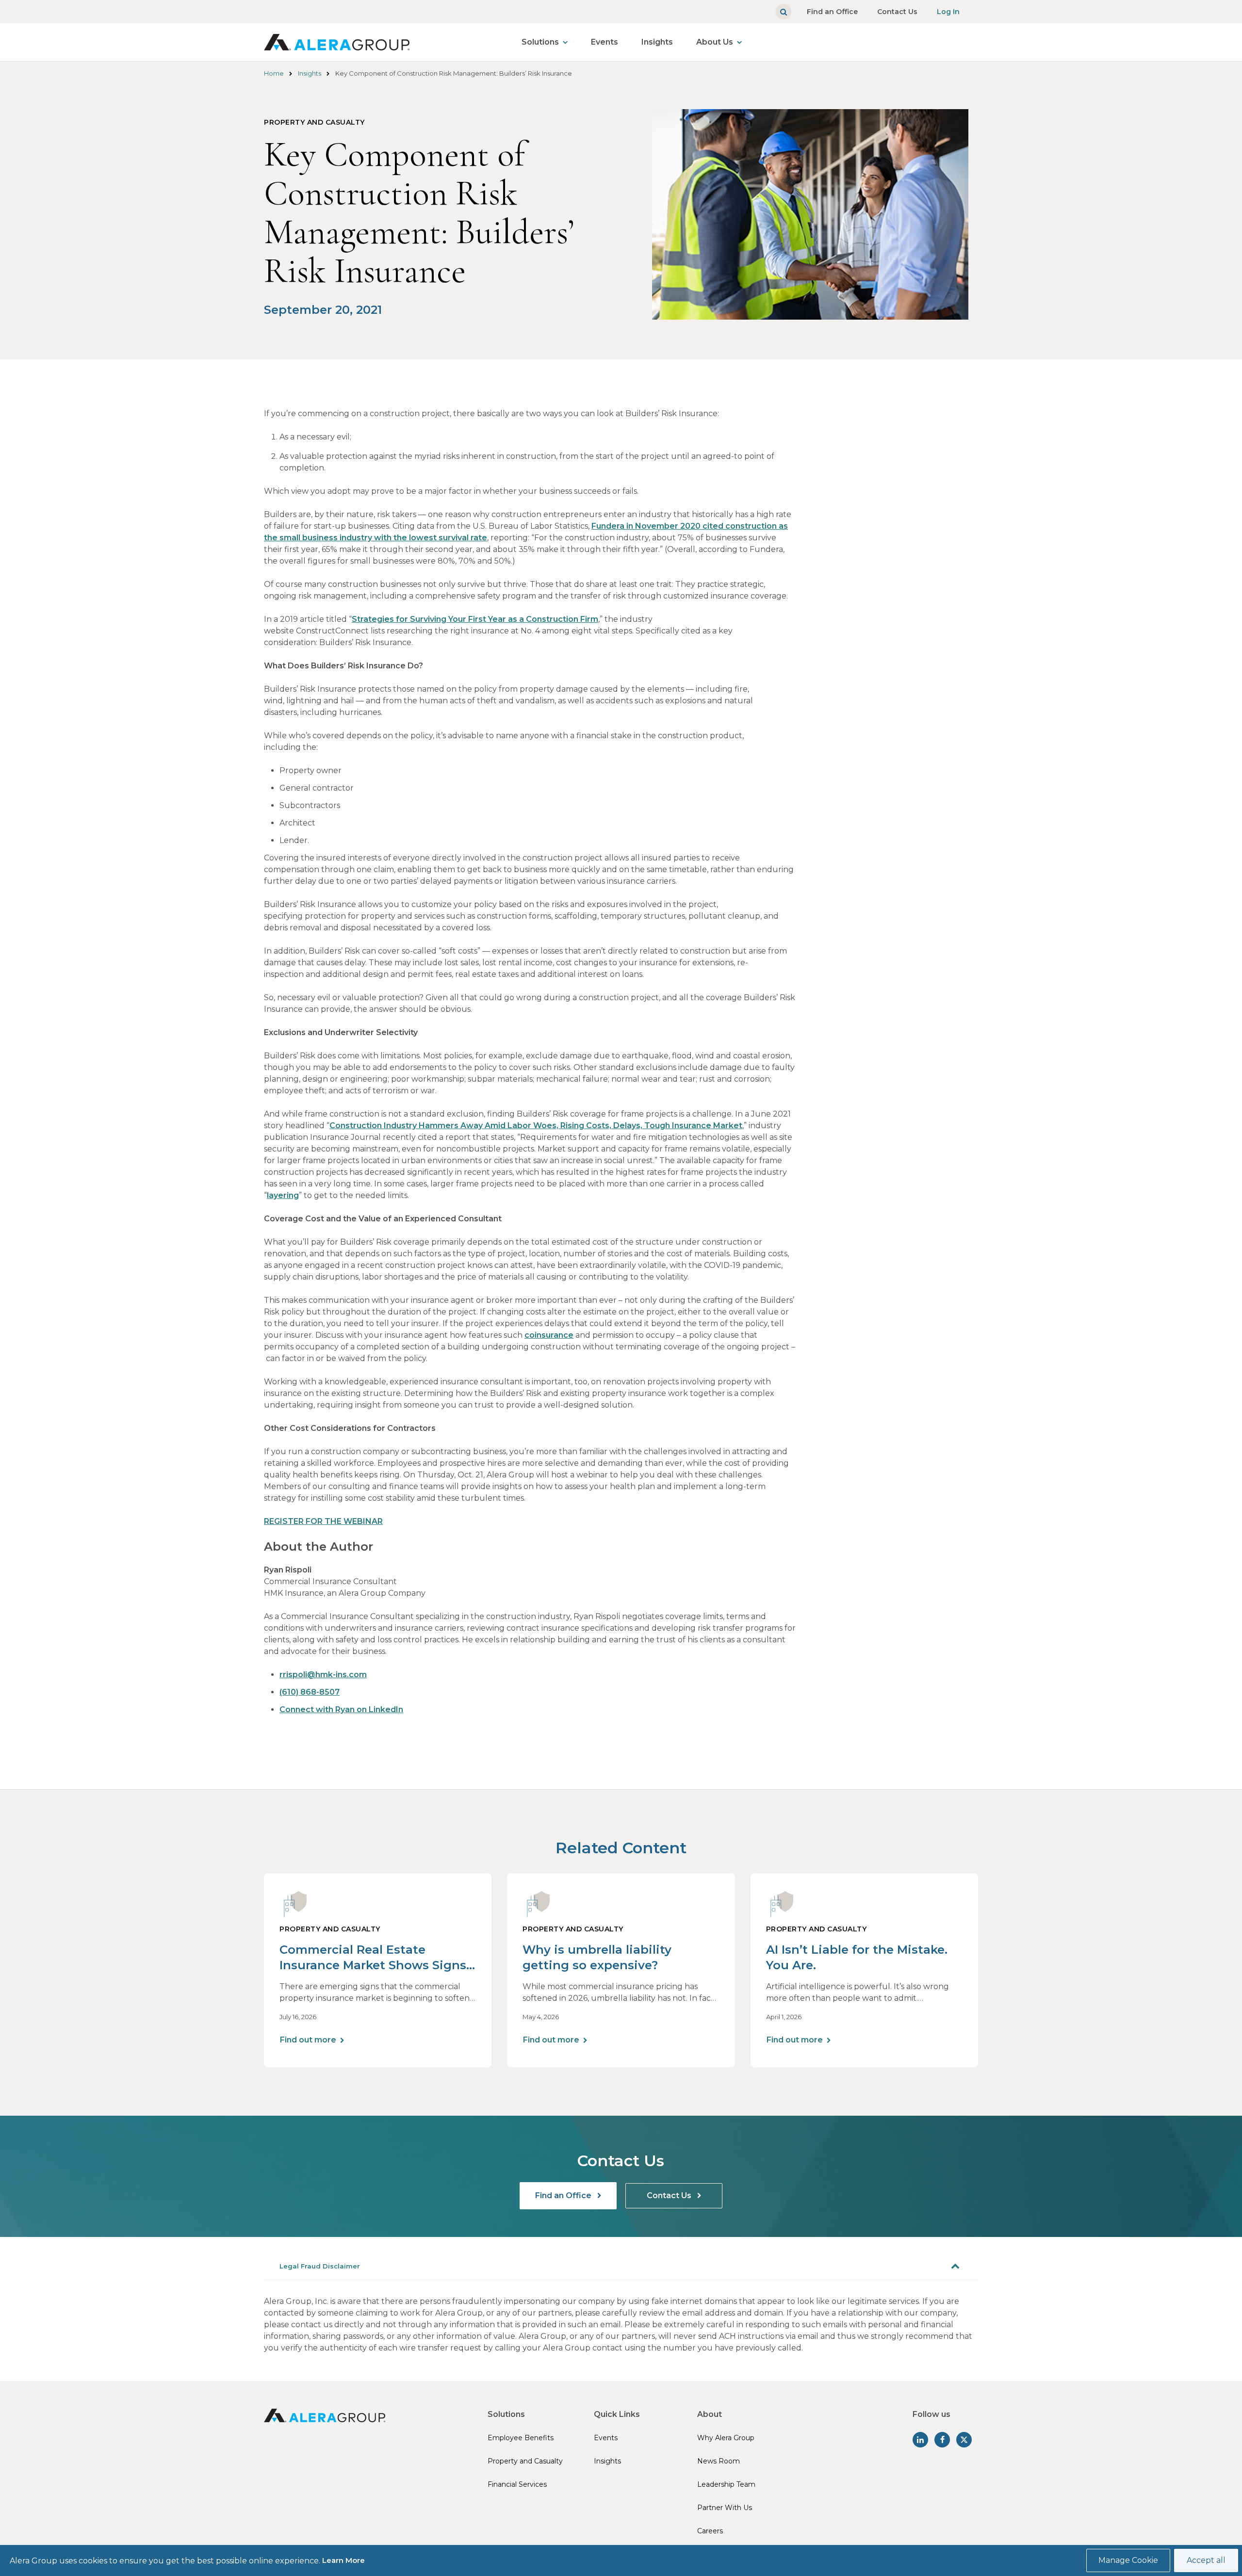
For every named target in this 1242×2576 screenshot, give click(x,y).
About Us (715, 42)
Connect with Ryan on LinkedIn (341, 1709)
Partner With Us (725, 2508)
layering (283, 1195)
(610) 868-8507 (310, 1692)
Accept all (1206, 2560)
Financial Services (517, 2484)
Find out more (308, 2040)
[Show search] (784, 12)
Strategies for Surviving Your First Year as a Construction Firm (475, 619)
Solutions (540, 42)
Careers (710, 2531)
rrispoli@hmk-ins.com (323, 1675)
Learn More (343, 2560)
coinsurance (549, 1335)
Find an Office (832, 12)
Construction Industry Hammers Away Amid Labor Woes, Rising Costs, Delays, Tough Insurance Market (536, 1126)
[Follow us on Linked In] (920, 2440)
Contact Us (897, 12)
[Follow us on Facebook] (942, 2440)
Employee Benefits (521, 2438)
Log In (948, 12)
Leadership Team (726, 2484)
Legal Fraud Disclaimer (320, 2266)
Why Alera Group (726, 2438)
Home (274, 73)
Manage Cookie (1128, 2560)
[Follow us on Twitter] (964, 2440)
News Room (719, 2461)
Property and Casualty (525, 2461)
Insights (657, 42)
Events (605, 42)
